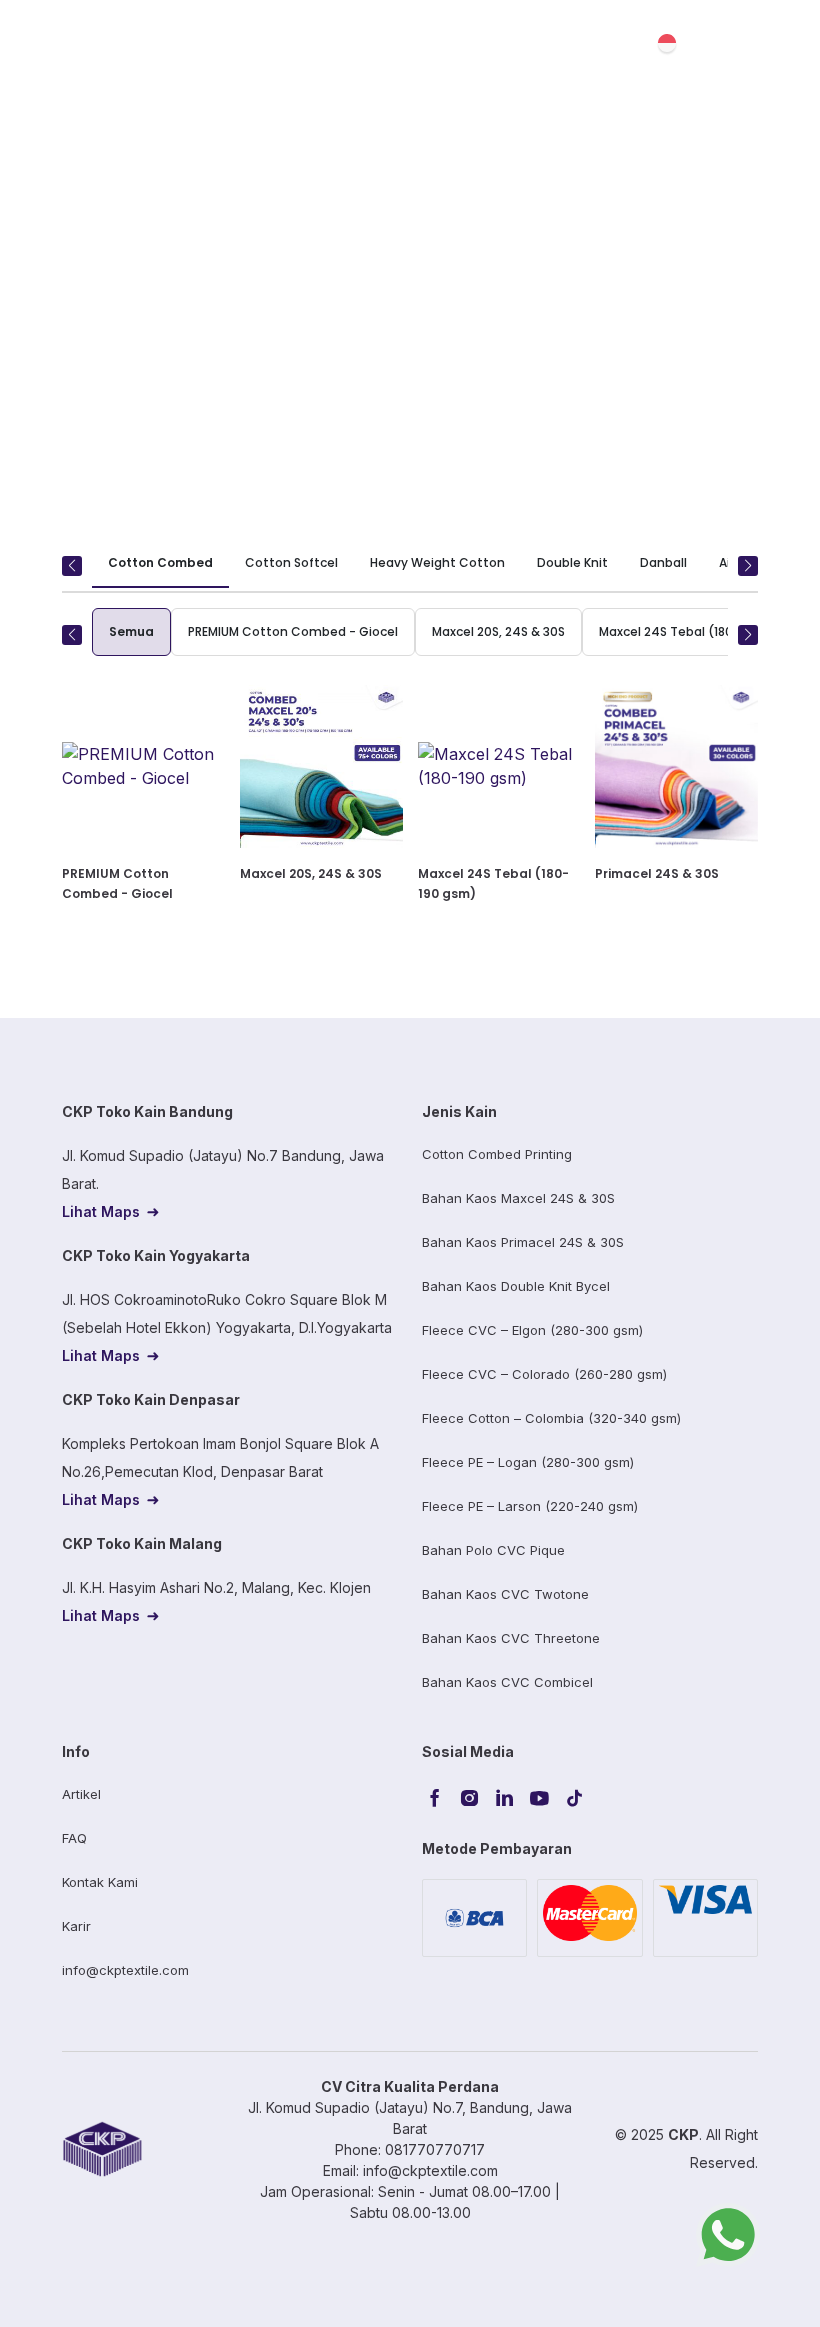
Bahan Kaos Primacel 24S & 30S (523, 1242)
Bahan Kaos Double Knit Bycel (516, 1286)
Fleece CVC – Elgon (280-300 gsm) (532, 1330)
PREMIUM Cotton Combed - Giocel (293, 631)
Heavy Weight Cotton (437, 562)
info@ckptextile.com (125, 1970)
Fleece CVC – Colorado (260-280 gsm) (544, 1374)
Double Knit (572, 562)
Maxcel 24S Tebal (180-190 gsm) (698, 631)
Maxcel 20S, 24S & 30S (498, 631)
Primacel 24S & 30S (657, 873)
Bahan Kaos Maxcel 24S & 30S (518, 1198)
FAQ (74, 1838)
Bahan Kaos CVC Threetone (511, 1638)
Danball (663, 562)
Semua (131, 631)
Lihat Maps (101, 1211)
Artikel (81, 1794)
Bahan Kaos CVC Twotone (505, 1594)
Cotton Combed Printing (497, 1154)
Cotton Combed (160, 562)
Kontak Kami (100, 1882)
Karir (76, 1926)
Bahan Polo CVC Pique (493, 1550)
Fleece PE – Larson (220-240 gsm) (530, 1506)
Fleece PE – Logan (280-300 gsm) (528, 1462)
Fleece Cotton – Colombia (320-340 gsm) (551, 1418)
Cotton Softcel (291, 562)
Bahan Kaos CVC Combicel (507, 1682)
